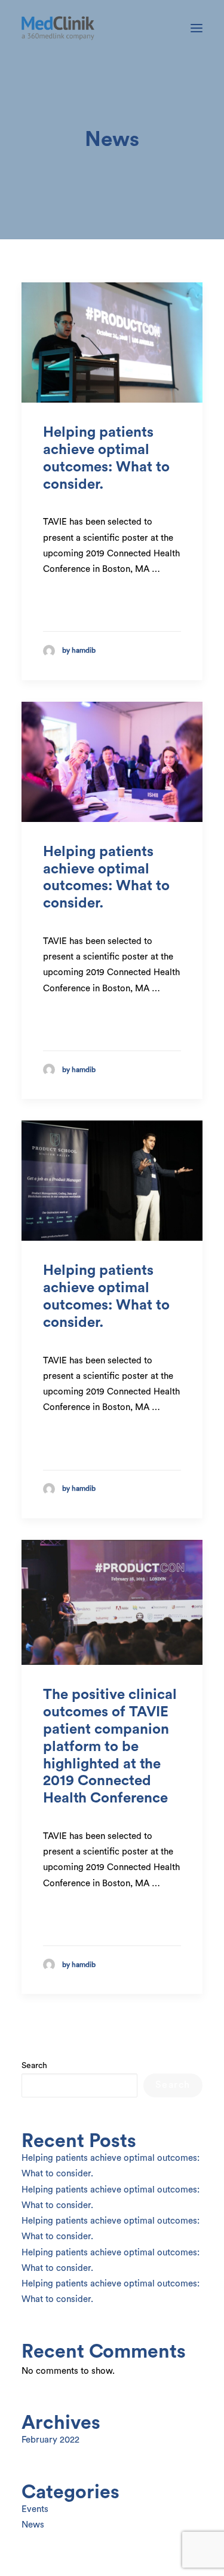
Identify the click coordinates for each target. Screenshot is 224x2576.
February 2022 (50, 2440)
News (33, 2525)
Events (35, 2509)
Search (34, 2066)
